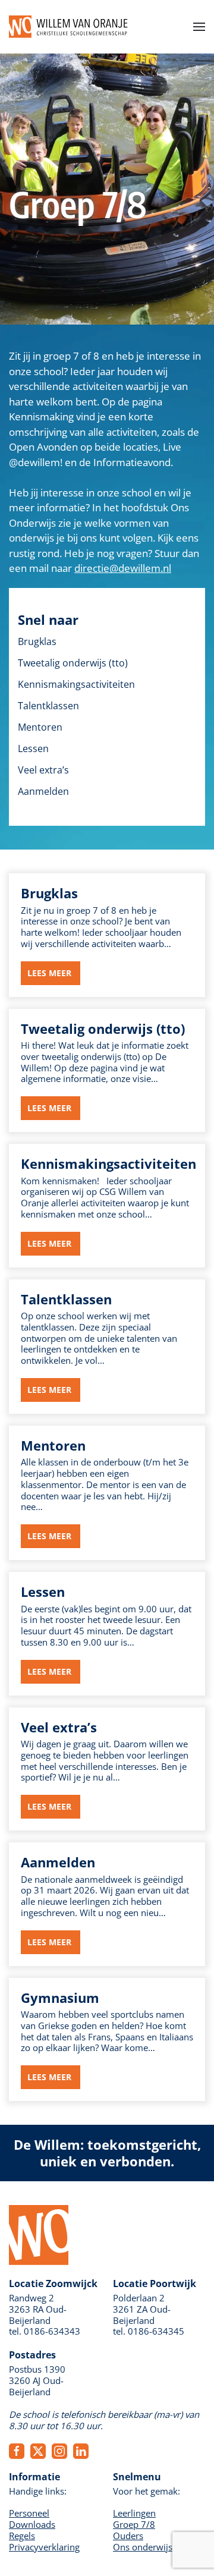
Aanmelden (43, 791)
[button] (199, 27)
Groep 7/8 (134, 2524)
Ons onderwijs (143, 2547)
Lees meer (51, 973)
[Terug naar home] (68, 27)
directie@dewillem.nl (123, 568)
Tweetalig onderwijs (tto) (73, 663)
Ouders (128, 2536)
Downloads (32, 2524)
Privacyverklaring (44, 2547)
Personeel (29, 2513)
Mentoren (40, 727)
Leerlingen (134, 2513)
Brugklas (37, 641)
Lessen (33, 748)
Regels (22, 2536)
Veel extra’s (43, 770)
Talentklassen (48, 706)
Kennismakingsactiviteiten (76, 684)
